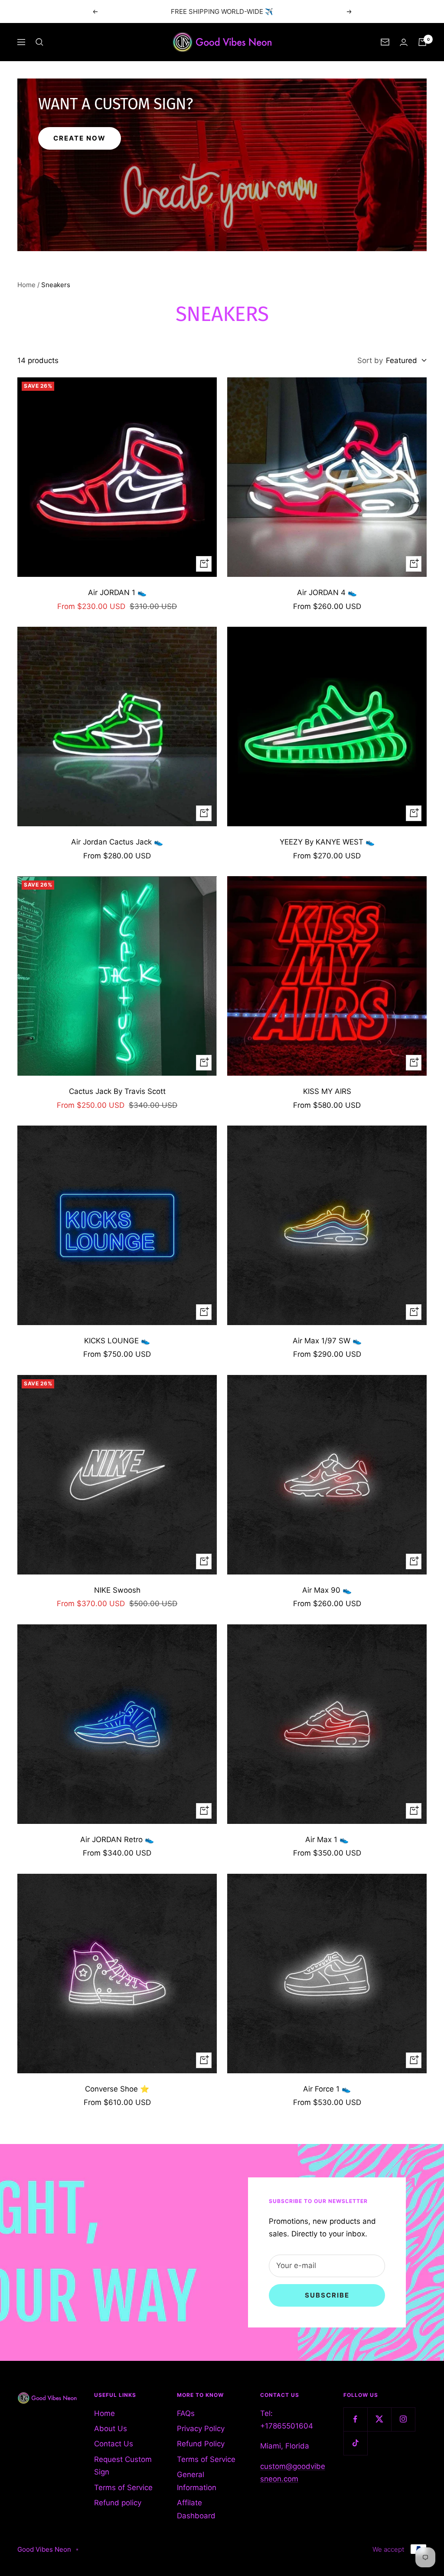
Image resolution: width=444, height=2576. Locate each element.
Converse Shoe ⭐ (117, 2089)
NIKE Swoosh (117, 1590)
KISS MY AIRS (327, 1091)
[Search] (39, 42)
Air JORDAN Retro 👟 (117, 1840)
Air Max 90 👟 (327, 1590)
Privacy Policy (201, 2429)
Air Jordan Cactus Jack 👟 (117, 842)
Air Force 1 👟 (327, 2089)
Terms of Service (123, 2488)
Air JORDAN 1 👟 (117, 592)
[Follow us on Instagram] (403, 2419)
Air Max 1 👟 (327, 1840)
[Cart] (422, 42)
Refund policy (118, 2503)
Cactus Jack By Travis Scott (117, 1091)
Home (26, 285)
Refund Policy (201, 2444)
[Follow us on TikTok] (355, 2443)
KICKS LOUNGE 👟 (117, 1341)
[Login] (404, 42)
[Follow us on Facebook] (355, 2419)
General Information (197, 2481)
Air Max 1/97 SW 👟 (327, 1341)
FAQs (186, 2413)
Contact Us (114, 2444)
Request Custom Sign (123, 2466)
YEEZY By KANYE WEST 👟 (327, 842)
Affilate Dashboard (196, 2509)
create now (80, 138)
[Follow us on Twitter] (379, 2419)
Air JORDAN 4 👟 (327, 592)
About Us (111, 2429)
